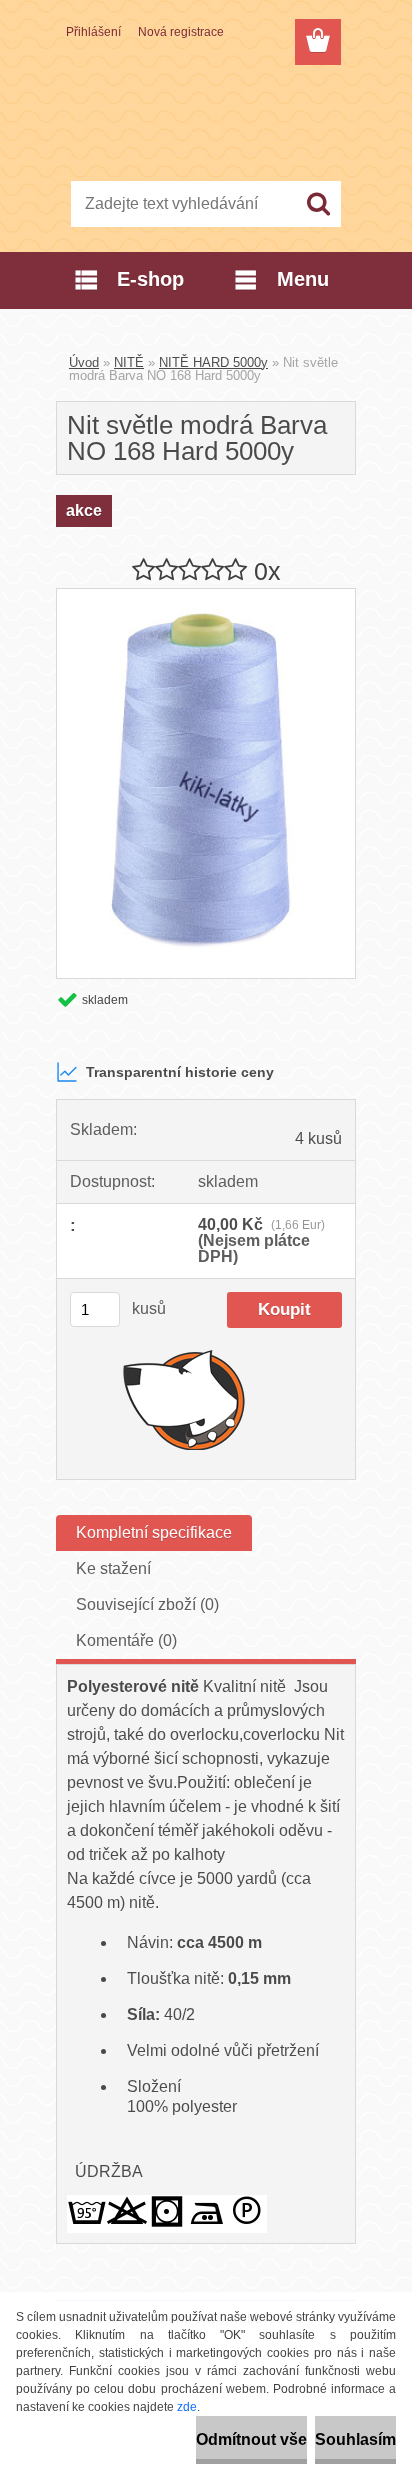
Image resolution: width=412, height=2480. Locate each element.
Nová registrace (181, 32)
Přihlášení (93, 32)
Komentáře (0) (126, 1640)
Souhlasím (355, 2439)
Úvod (84, 362)
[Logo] (205, 117)
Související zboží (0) (147, 1604)
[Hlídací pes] (184, 1399)
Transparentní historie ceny (180, 1072)
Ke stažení (113, 1568)
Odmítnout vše (251, 2439)
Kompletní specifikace (154, 1532)
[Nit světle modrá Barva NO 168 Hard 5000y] (206, 596)
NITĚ (129, 362)
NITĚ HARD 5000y (213, 362)
